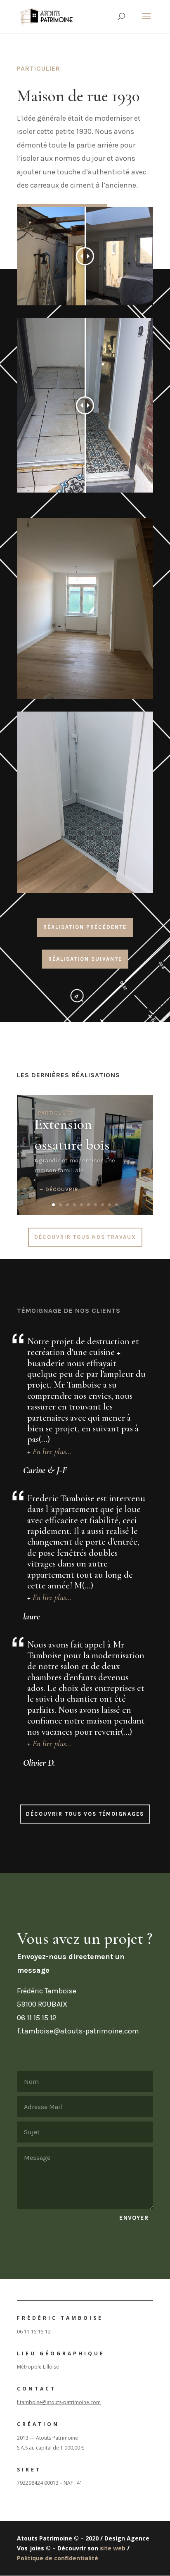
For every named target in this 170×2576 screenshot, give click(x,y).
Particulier (56, 1113)
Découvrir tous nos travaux (85, 1237)
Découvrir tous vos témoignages (85, 1814)
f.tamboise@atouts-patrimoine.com (59, 2402)
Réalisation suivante (85, 959)
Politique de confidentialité (58, 2558)
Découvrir (62, 1189)
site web (113, 2548)
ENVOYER (134, 2218)
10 (117, 1205)
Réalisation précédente (85, 927)
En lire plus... (52, 1452)
